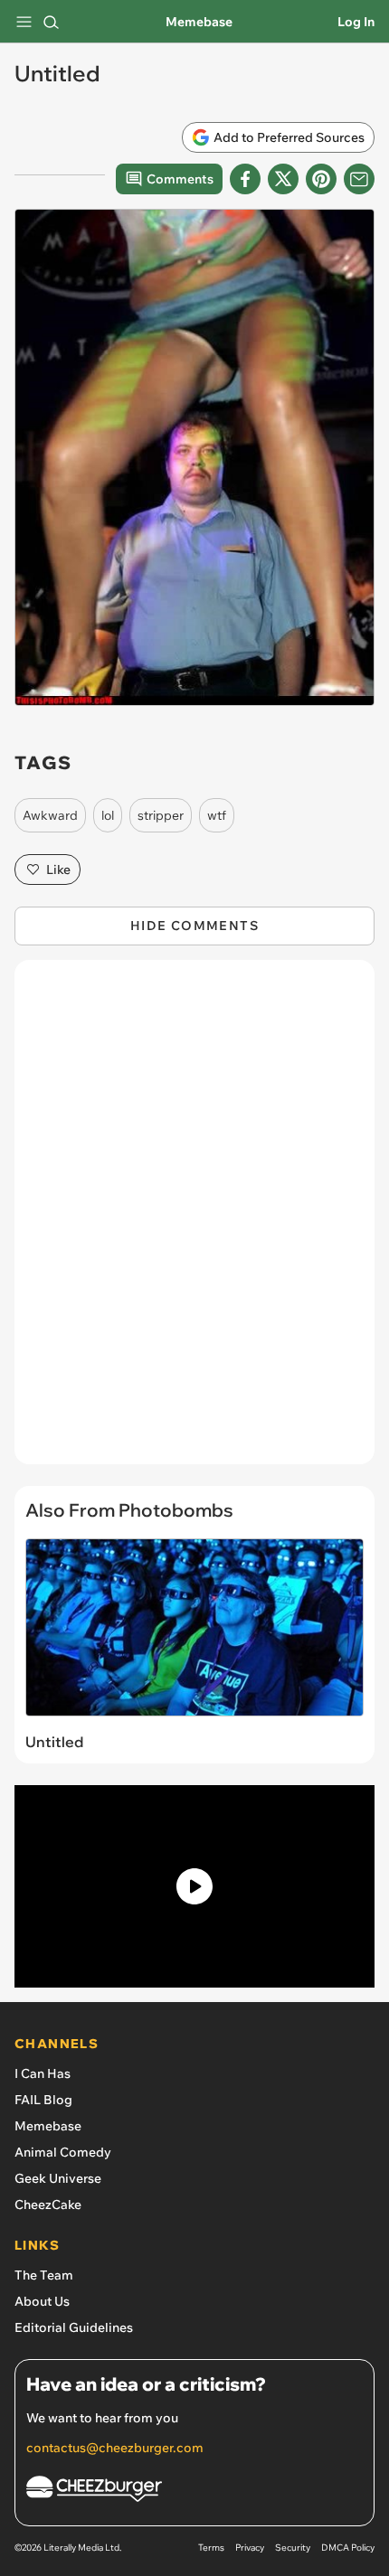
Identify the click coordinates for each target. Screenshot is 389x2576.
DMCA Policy (348, 2548)
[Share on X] (283, 179)
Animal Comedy (63, 2152)
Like (58, 870)
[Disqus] (194, 1221)
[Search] (51, 22)
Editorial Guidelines (74, 2327)
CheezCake (48, 2205)
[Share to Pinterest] (321, 179)
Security (293, 2548)
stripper (161, 815)
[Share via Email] (359, 179)
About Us (42, 2301)
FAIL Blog (43, 2100)
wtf (217, 815)
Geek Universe (58, 2178)
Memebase (199, 22)
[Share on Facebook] (245, 179)
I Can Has (43, 2073)
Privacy (250, 2548)
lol (108, 815)
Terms (211, 2548)
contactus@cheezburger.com (115, 2448)
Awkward (50, 815)
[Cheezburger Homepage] (194, 2491)
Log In (356, 22)
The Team (44, 2275)
